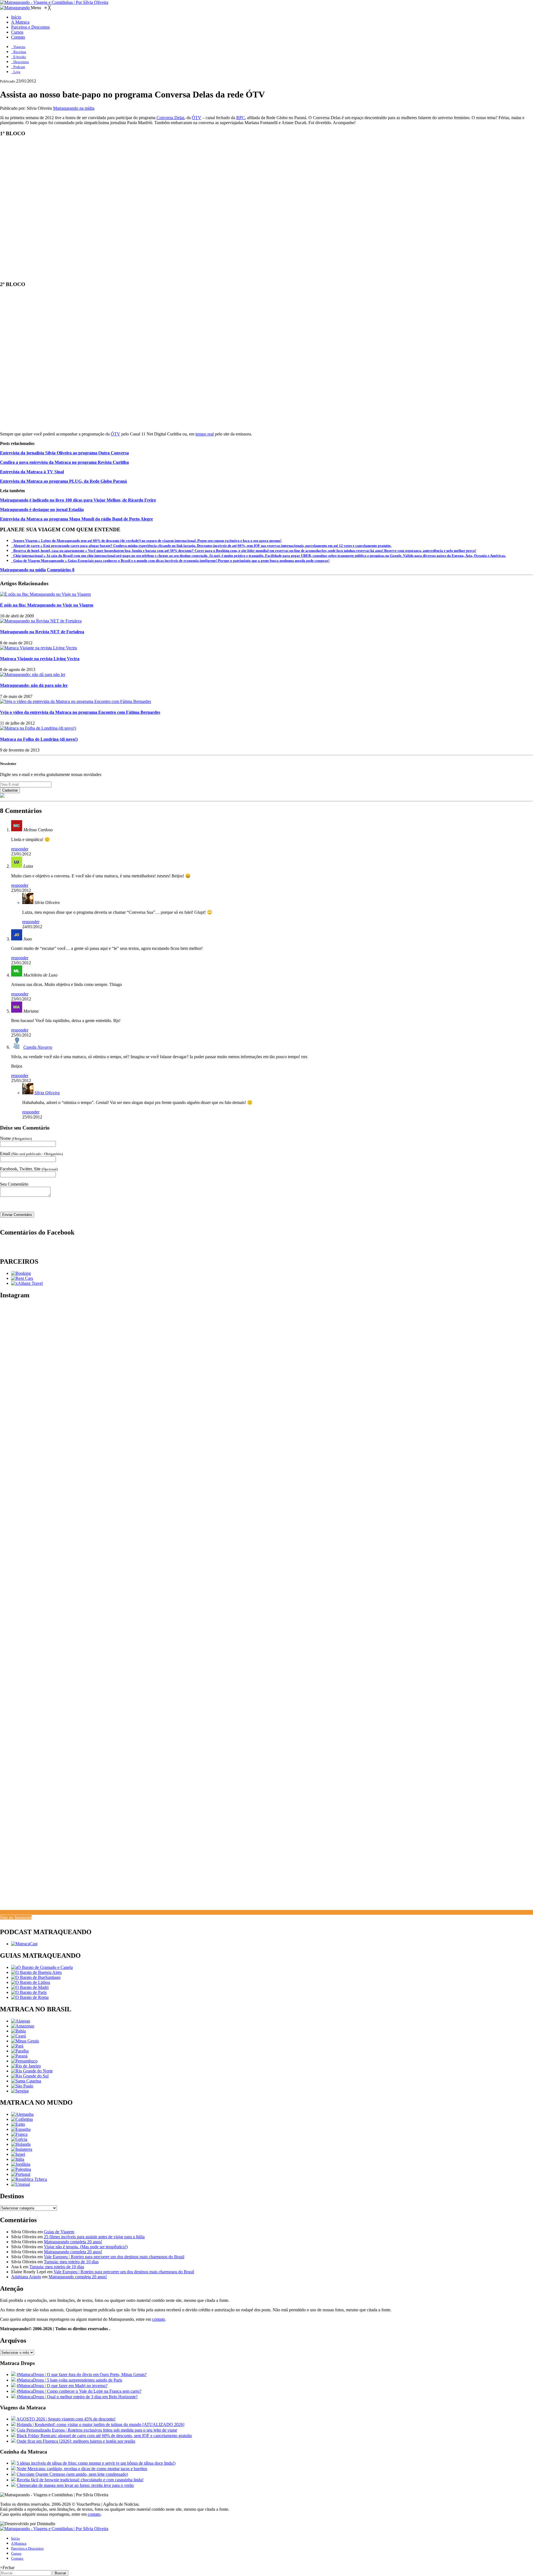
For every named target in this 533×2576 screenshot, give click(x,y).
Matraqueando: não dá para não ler (34, 685)
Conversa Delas (170, 118)
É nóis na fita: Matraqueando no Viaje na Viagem (47, 605)
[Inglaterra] (22, 2149)
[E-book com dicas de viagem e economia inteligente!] (36, 1972)
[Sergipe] (20, 2091)
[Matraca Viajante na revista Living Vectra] (38, 648)
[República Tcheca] (29, 2179)
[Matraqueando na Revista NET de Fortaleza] (41, 621)
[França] (19, 2134)
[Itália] (18, 2159)
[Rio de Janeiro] (26, 2066)
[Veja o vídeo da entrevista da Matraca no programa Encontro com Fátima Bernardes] (76, 701)
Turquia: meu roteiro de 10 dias (71, 2262)
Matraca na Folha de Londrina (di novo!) (39, 739)
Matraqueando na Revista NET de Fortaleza (42, 632)
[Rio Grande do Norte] (32, 2071)
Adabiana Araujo (26, 2277)
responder (20, 849)
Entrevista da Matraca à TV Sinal (32, 472)
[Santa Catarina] (26, 2081)
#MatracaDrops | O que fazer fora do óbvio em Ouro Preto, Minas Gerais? (82, 2375)
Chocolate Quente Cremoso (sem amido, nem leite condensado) (72, 2474)
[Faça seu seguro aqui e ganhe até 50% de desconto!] (27, 1283)
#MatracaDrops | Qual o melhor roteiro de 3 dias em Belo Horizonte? (77, 2397)
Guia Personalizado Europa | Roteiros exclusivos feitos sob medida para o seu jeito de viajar (97, 2430)
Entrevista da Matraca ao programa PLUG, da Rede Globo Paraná (63, 481)
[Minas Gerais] (25, 2041)
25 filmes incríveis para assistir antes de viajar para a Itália (94, 2237)
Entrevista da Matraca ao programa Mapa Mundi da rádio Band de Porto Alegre (76, 519)
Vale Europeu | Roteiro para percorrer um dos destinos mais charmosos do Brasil (114, 2257)
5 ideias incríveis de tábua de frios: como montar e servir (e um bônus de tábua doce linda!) (96, 2463)
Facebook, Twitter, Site (29, 1169)
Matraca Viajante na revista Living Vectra (40, 659)
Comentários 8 (61, 570)
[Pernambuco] (24, 2061)
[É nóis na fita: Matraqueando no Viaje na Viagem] (45, 594)
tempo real (205, 434)
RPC (241, 118)
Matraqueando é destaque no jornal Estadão (42, 510)
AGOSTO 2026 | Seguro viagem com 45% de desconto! (66, 2419)
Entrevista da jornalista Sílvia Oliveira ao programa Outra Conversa (64, 453)
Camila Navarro (38, 1047)
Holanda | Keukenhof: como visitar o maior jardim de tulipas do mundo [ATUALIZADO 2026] (100, 2424)
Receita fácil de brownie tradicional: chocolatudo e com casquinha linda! (80, 2480)
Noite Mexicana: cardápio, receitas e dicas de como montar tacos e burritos (82, 2469)
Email (31, 1154)
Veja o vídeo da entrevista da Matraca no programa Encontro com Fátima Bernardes (80, 712)
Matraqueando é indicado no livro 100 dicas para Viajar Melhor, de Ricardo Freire (78, 500)
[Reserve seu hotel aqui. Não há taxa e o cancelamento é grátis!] (21, 1273)
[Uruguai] (21, 2184)
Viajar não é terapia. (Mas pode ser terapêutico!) (86, 2247)
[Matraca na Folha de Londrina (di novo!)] (38, 728)
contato (159, 2319)
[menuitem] (16, 17)
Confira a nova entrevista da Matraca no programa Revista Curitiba (64, 462)
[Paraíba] (20, 2051)
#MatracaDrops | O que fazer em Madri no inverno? (62, 2386)
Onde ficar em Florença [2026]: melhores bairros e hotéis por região (76, 2441)
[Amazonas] (23, 2026)
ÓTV (197, 118)
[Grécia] (19, 2139)
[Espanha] (21, 2129)
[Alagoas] (21, 2021)
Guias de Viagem (59, 2232)
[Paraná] (19, 2056)
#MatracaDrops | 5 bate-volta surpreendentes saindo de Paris (69, 2380)
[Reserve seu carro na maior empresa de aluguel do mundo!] (22, 1278)
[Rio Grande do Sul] (30, 2076)
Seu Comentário (14, 1184)
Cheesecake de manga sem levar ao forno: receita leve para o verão (75, 2485)
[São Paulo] (22, 2086)
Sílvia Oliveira (47, 1093)
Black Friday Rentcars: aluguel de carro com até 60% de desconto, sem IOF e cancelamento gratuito (104, 2436)
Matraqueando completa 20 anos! (73, 2242)
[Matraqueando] (15, 8)
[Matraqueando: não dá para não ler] (33, 674)
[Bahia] (18, 2031)
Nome (16, 1138)
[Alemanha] (22, 2114)
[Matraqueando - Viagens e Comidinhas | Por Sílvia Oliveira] (54, 2)
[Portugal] (21, 2174)
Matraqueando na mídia (74, 108)
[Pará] (17, 2046)
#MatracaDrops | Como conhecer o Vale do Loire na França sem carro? (79, 2391)
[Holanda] (21, 2144)
